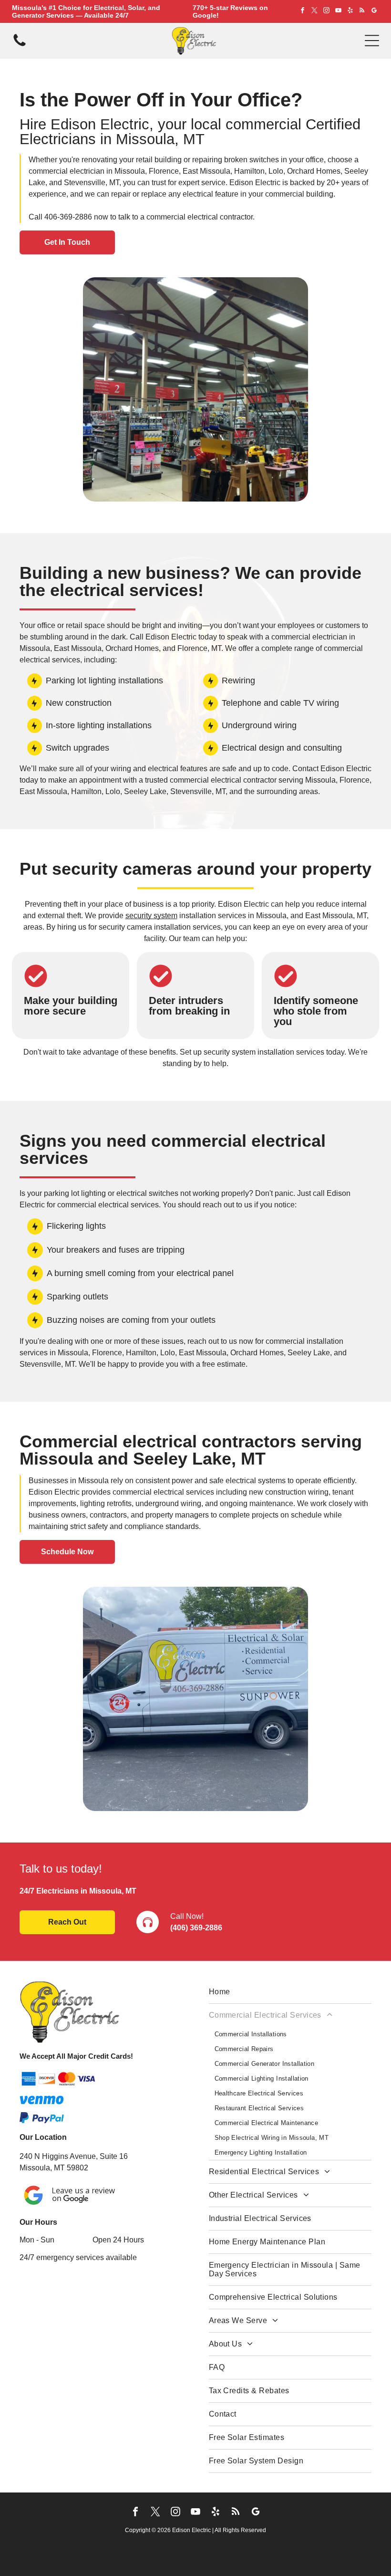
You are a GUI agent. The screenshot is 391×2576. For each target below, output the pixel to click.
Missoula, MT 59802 (54, 2168)
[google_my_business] (374, 12)
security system (151, 916)
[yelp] (350, 12)
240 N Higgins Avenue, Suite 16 (74, 2156)
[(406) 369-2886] (20, 46)
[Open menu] (372, 41)
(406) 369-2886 (196, 1928)
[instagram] (326, 12)
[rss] (362, 12)
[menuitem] (290, 1992)
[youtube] (338, 12)
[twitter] (314, 12)
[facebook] (302, 12)
